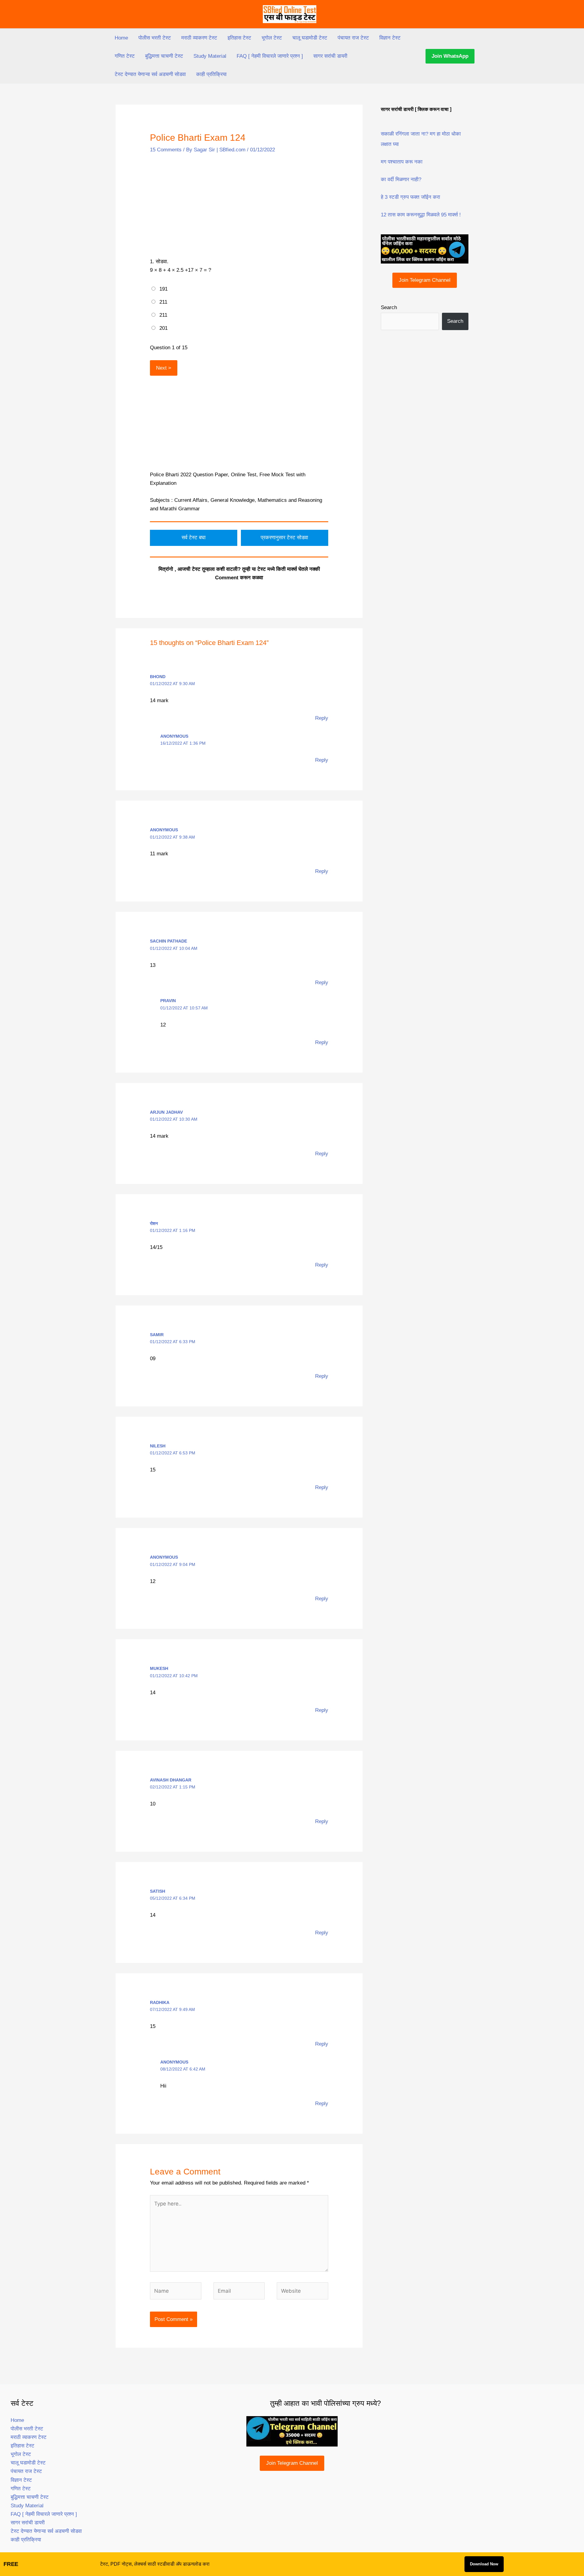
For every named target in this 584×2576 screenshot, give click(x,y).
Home (121, 38)
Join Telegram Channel (425, 280)
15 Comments (166, 150)
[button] (450, 56)
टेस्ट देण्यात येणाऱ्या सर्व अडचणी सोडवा (150, 74)
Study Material (210, 56)
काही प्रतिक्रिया (211, 74)
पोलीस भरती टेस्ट (155, 38)
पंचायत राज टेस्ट (353, 38)
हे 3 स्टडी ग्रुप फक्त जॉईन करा (410, 197)
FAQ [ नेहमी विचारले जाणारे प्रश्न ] (270, 56)
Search (389, 307)
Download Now (484, 2564)
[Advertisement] (239, 206)
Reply (322, 718)
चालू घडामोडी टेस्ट (310, 38)
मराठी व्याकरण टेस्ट (199, 38)
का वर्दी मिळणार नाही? (401, 179)
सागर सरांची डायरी (330, 56)
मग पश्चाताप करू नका (402, 162)
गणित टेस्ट (125, 56)
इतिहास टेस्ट (239, 38)
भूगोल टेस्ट (272, 38)
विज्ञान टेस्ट (390, 38)
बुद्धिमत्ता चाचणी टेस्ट (164, 56)
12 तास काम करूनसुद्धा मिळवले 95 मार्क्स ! (421, 215)
